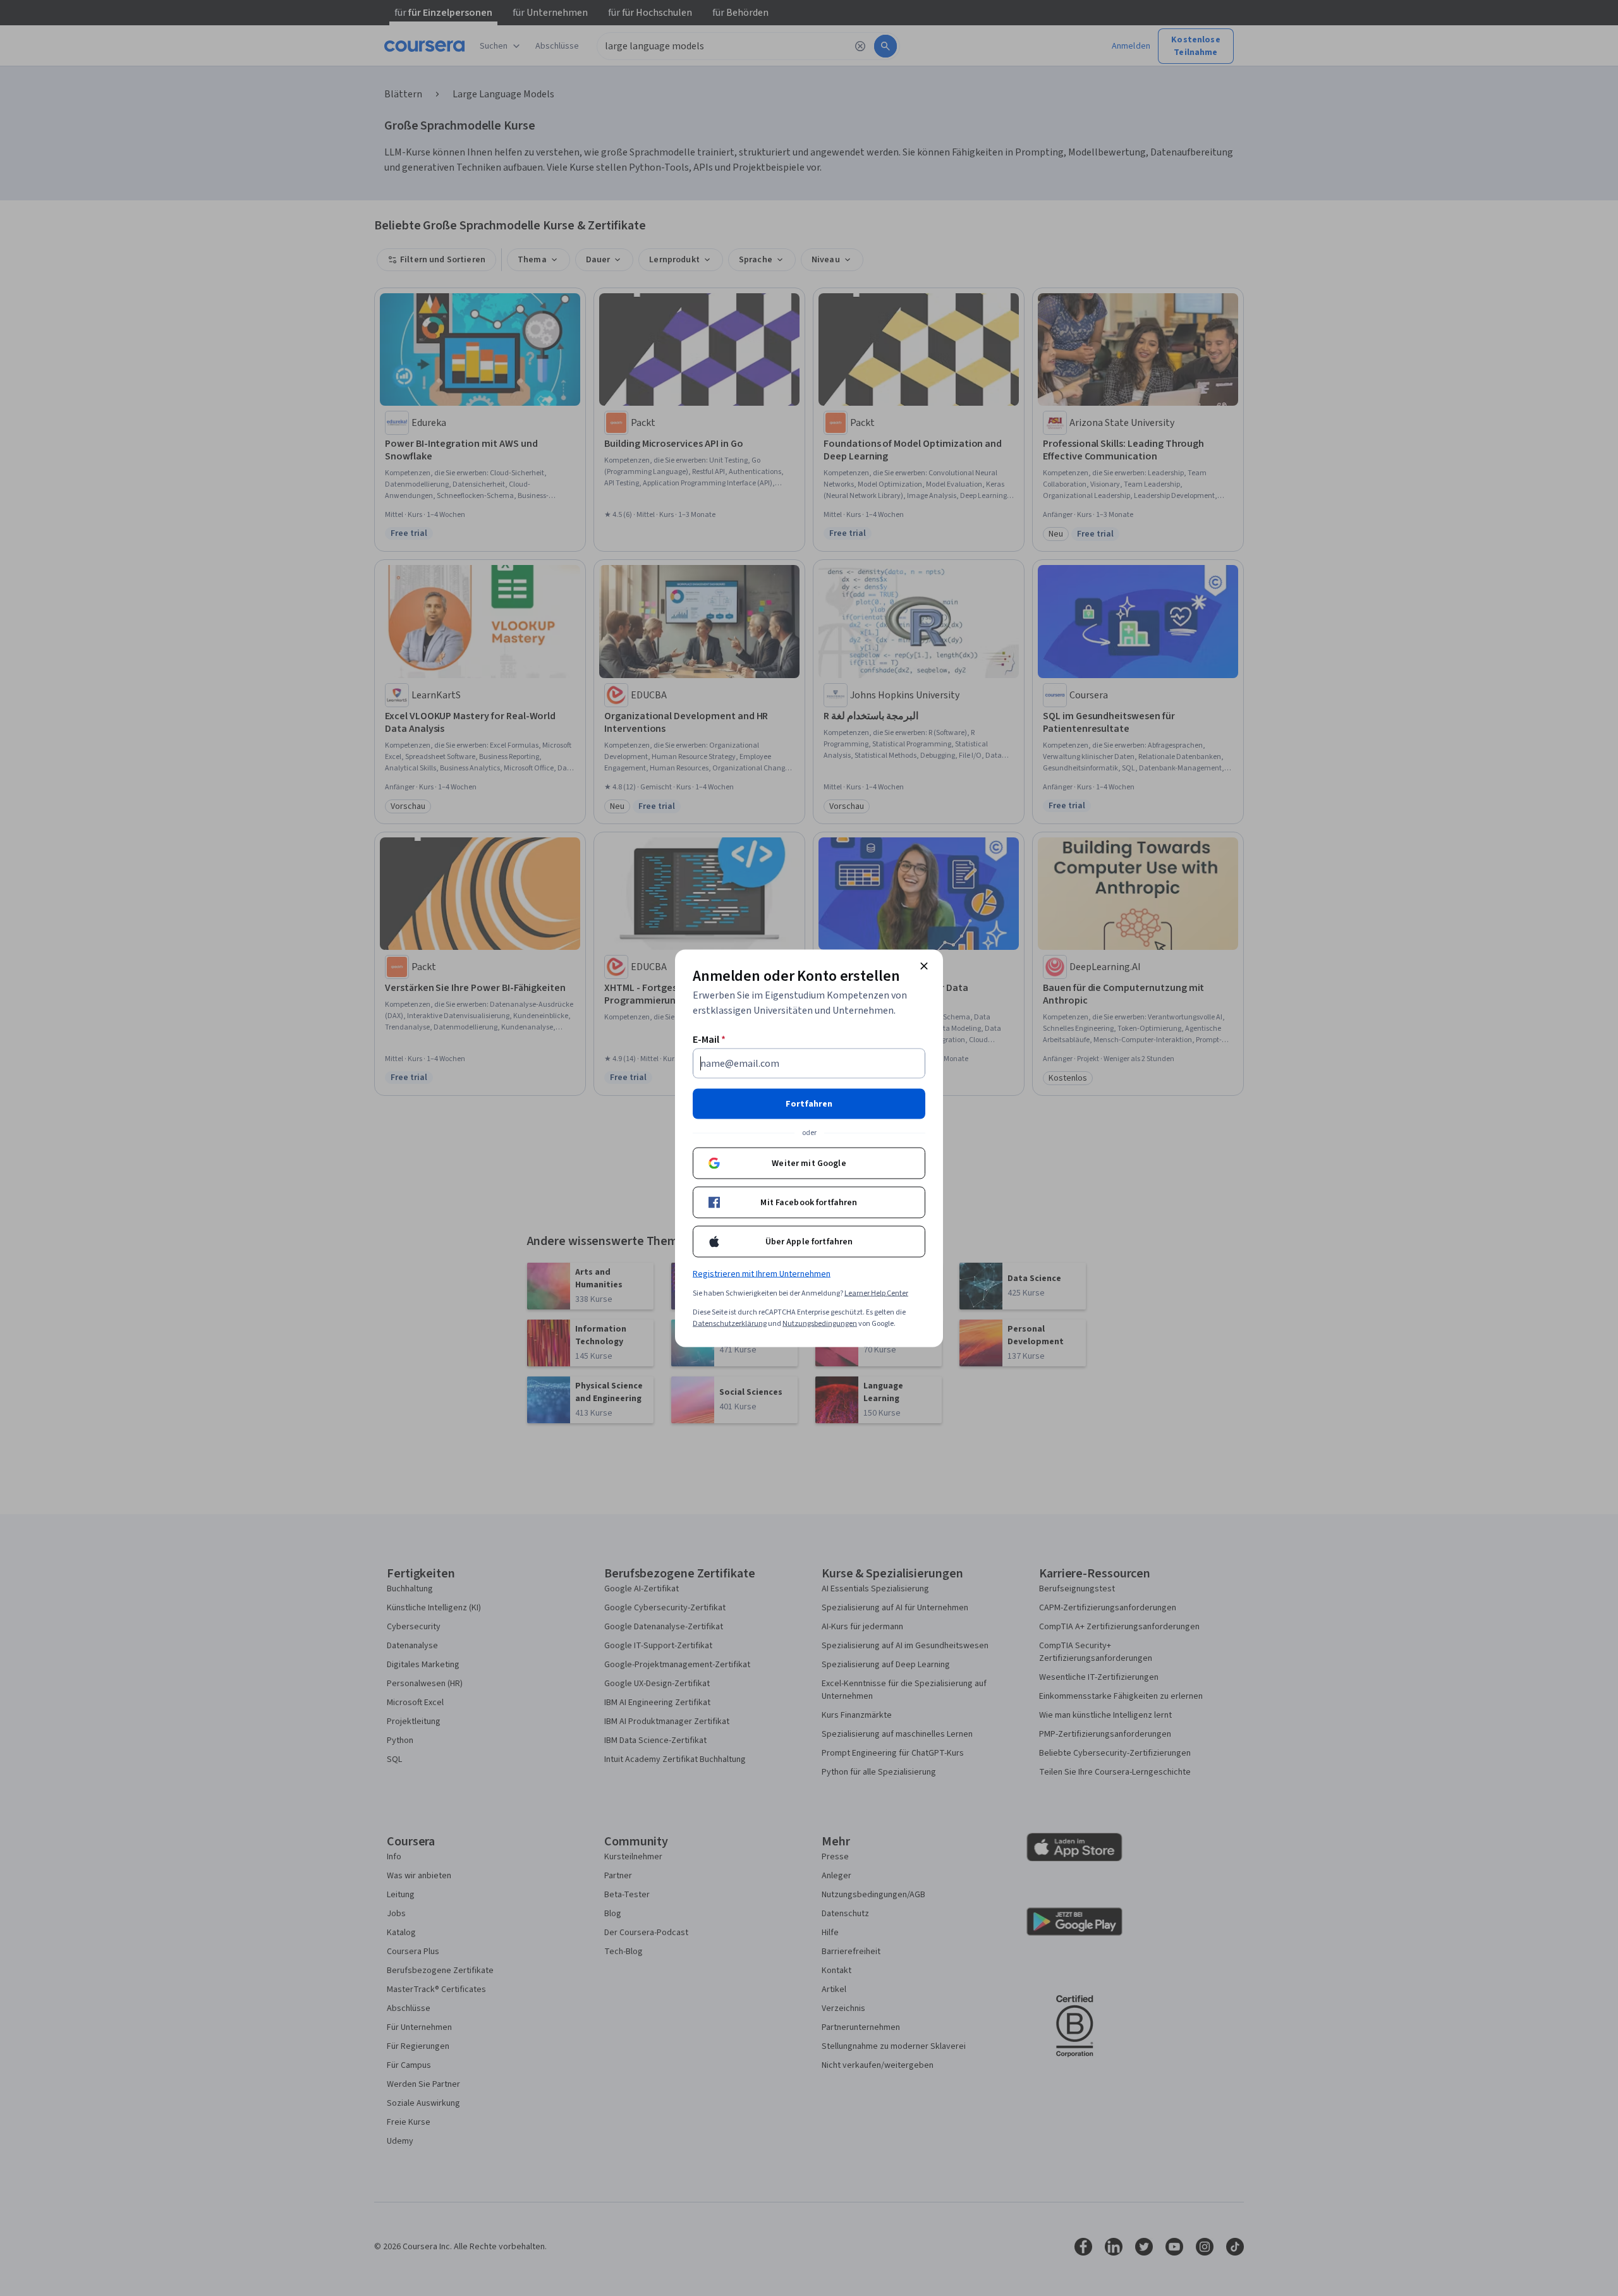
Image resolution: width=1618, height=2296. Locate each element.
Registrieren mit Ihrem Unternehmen (762, 1273)
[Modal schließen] (924, 966)
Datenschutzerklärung (730, 1323)
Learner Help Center (876, 1293)
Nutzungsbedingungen (820, 1323)
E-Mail (709, 1039)
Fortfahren (809, 1103)
